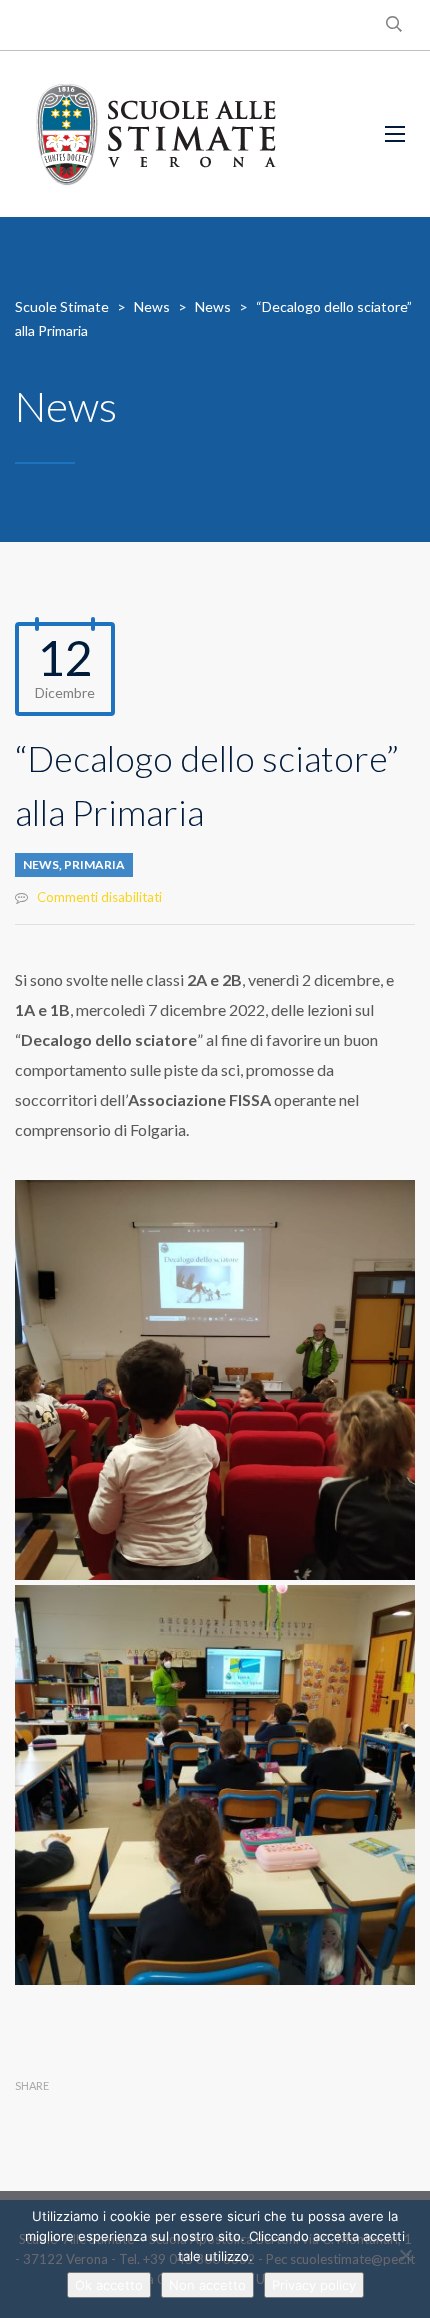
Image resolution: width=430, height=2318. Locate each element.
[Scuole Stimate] (156, 134)
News (41, 864)
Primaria (94, 864)
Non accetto (207, 2285)
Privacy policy (314, 2285)
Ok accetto (109, 2285)
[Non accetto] (405, 2255)
